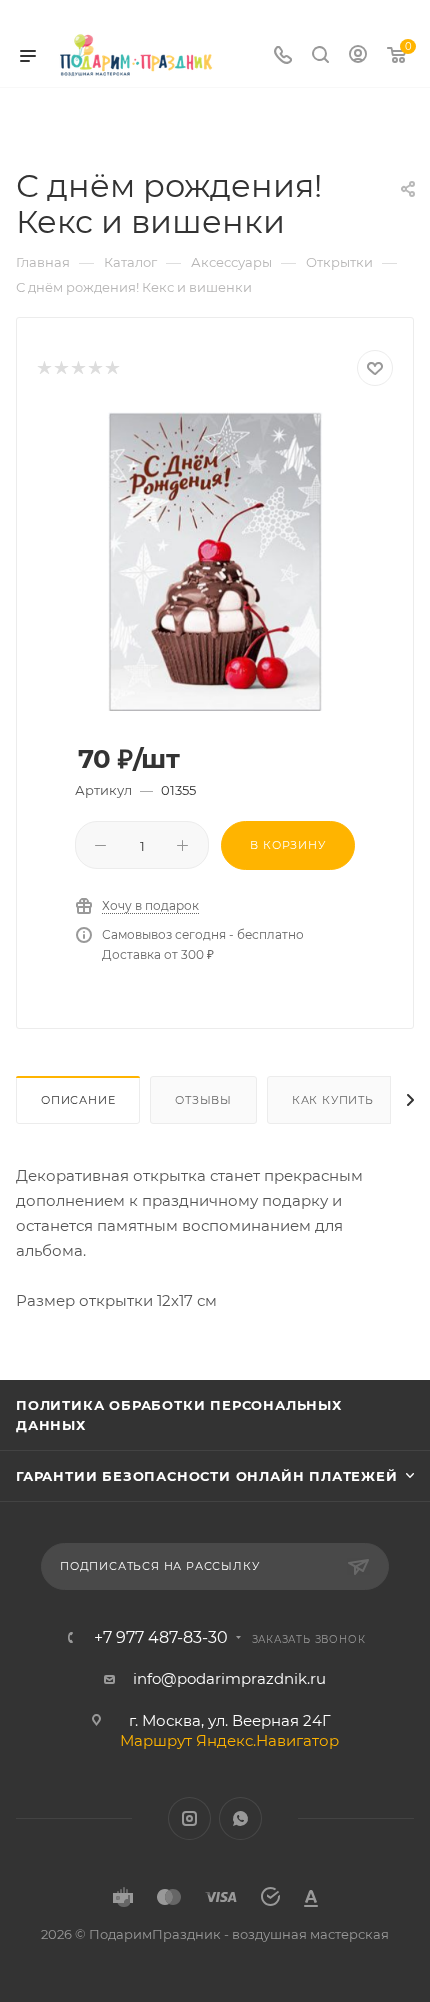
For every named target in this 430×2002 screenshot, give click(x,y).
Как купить (333, 1100)
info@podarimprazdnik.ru (229, 1678)
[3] (77, 368)
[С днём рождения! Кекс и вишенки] (214, 560)
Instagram (189, 1818)
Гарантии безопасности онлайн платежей (207, 1476)
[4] (94, 368)
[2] (60, 368)
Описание (78, 1100)
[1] (43, 368)
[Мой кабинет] (358, 56)
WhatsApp (240, 1818)
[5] (111, 368)
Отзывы (203, 1100)
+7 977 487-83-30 (161, 1638)
